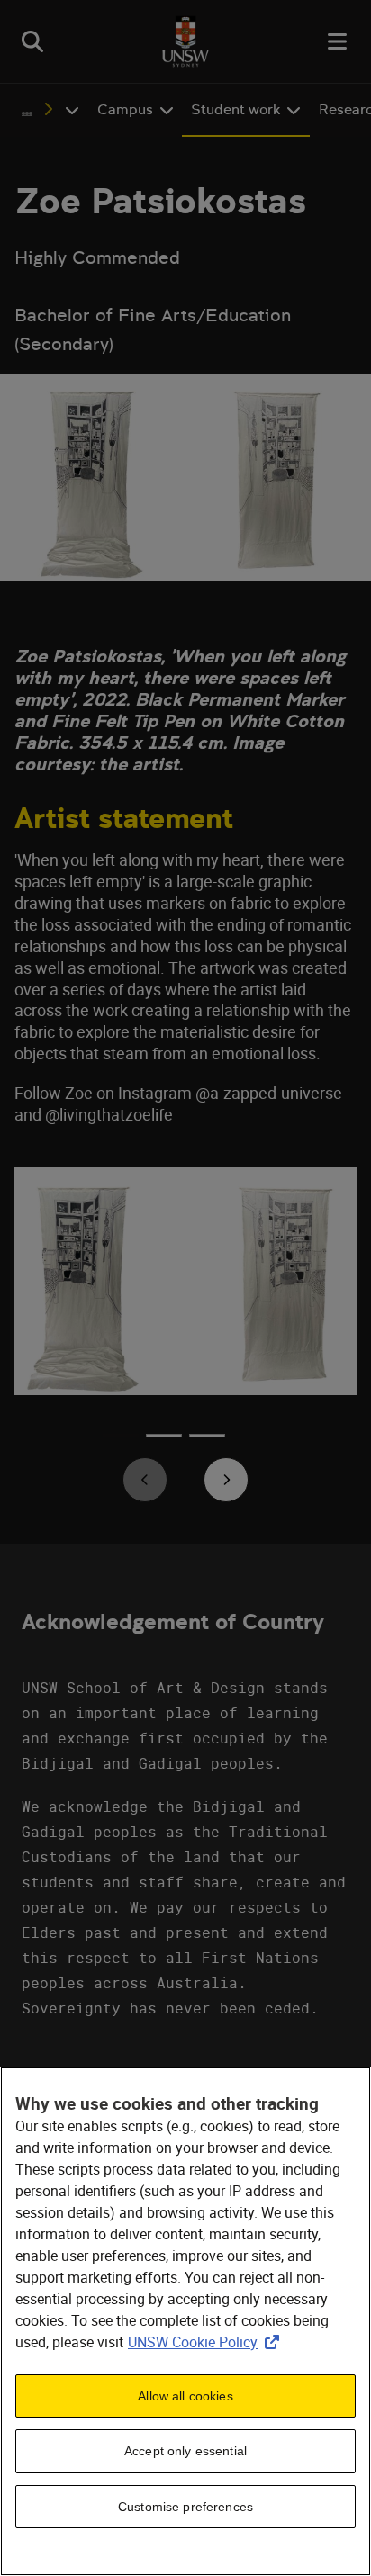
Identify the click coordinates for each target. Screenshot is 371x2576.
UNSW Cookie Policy (207, 2342)
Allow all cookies (185, 2396)
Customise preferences (185, 2507)
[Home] (185, 41)
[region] (185, 2321)
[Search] (32, 41)
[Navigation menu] (339, 41)
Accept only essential (185, 2451)
